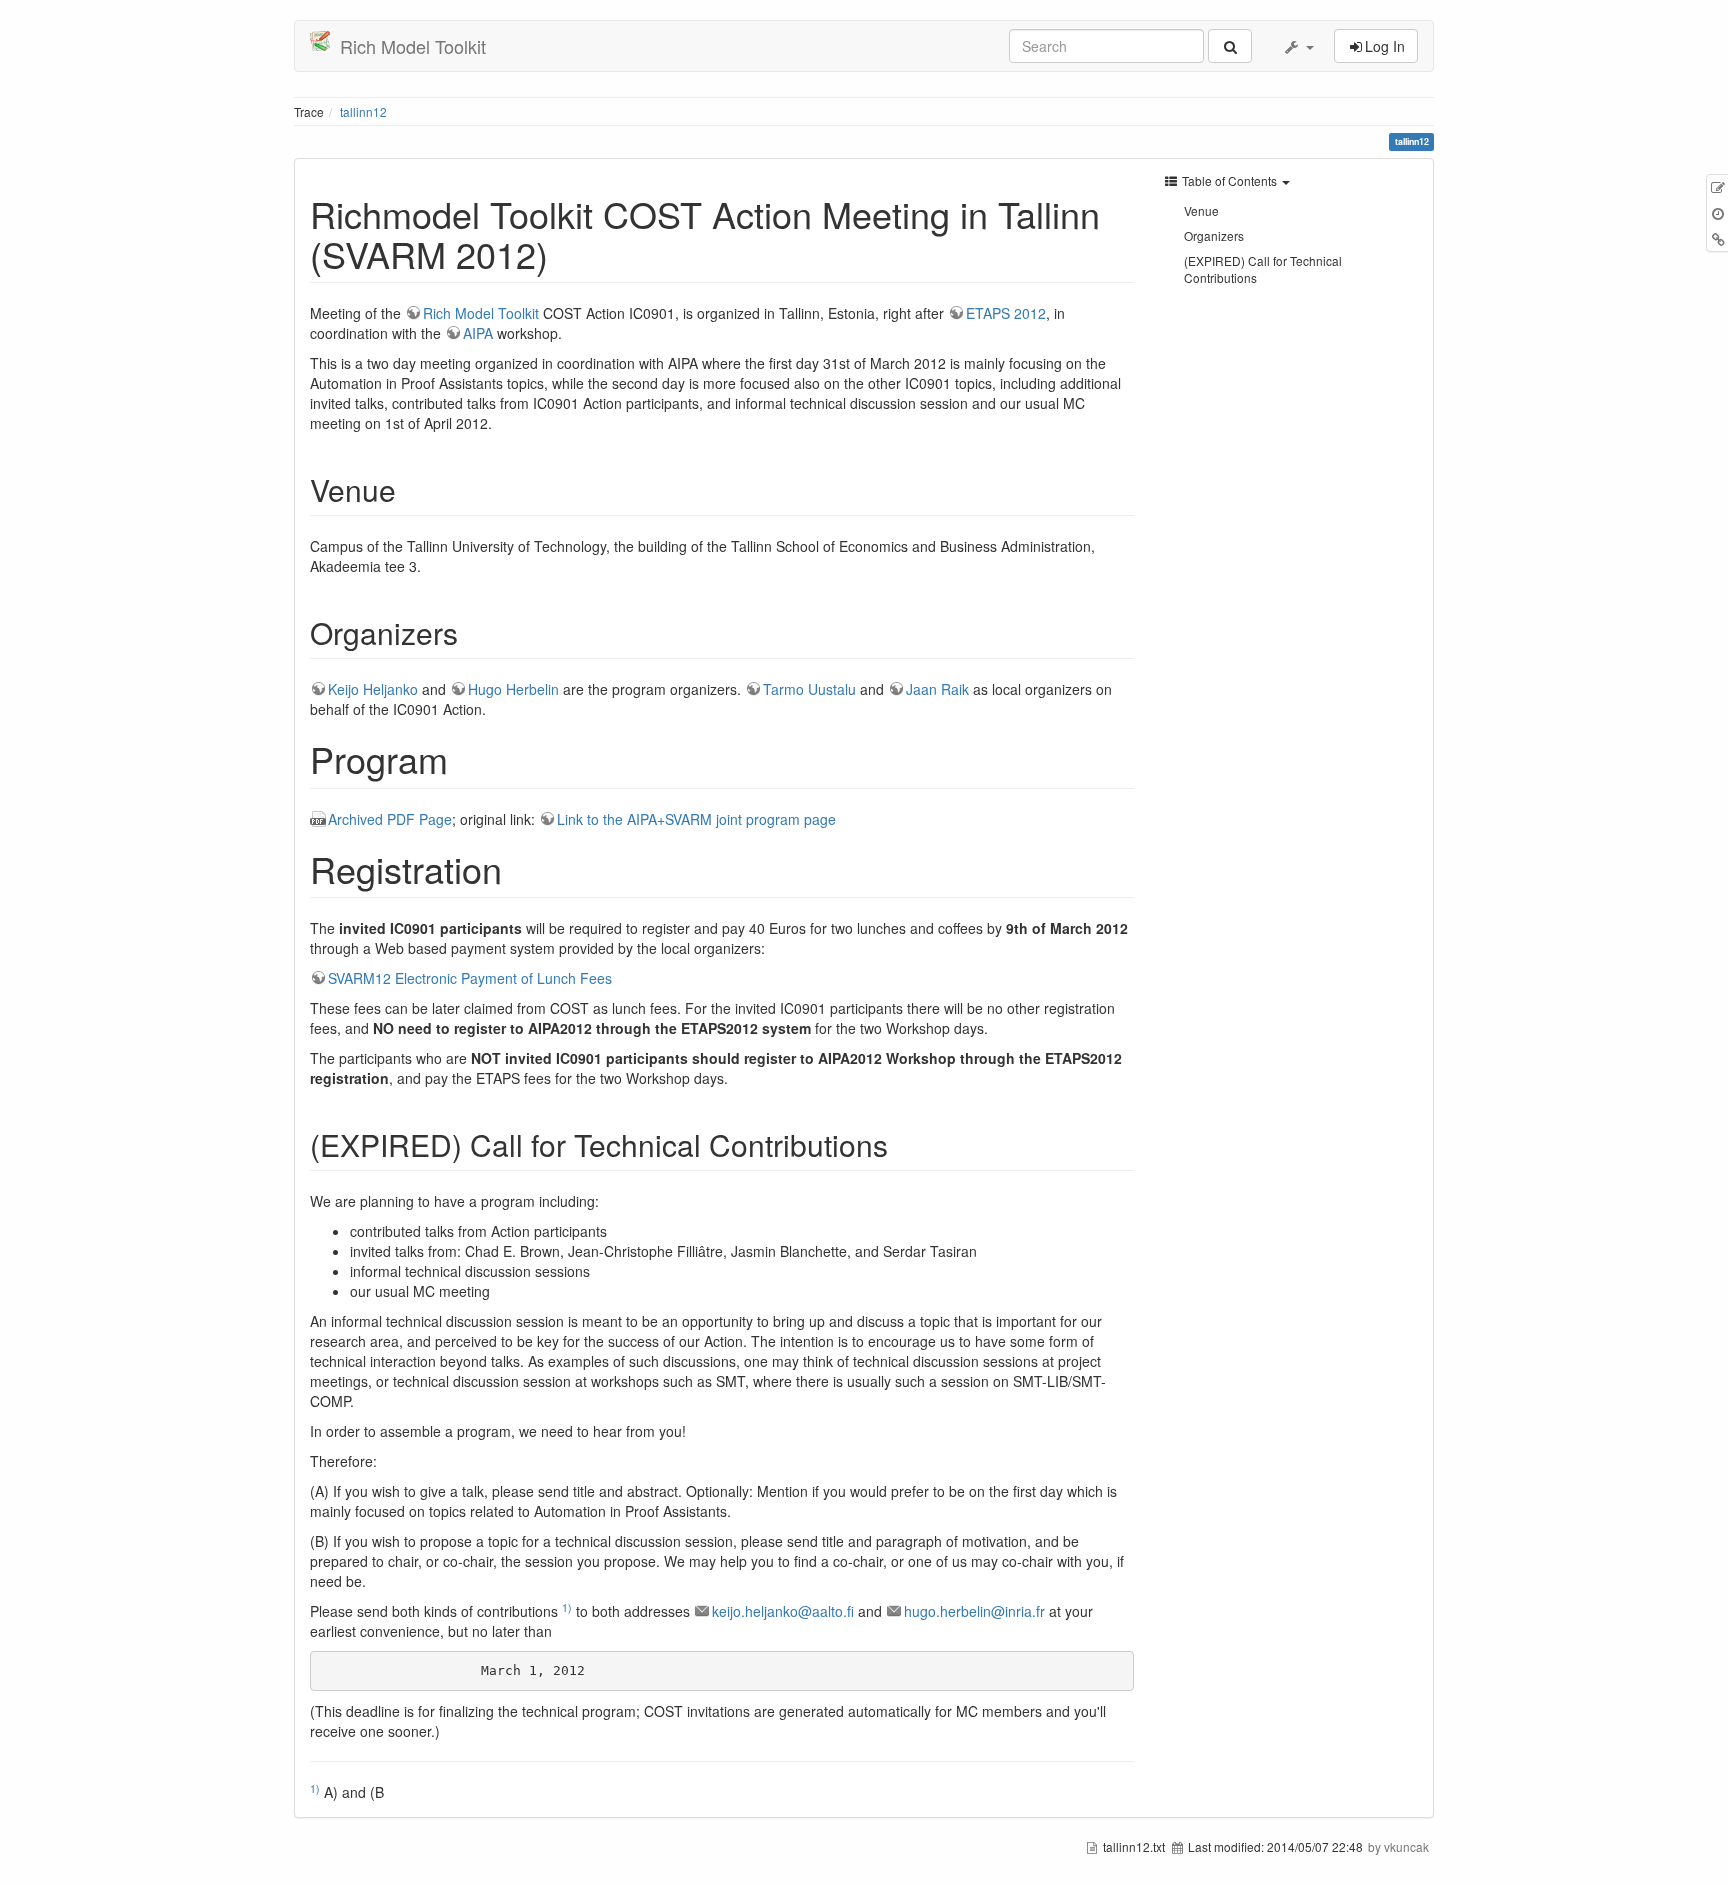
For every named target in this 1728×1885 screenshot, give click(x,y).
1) (567, 1607)
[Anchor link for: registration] (520, 868)
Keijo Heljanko (373, 689)
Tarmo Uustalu (809, 689)
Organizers (1214, 235)
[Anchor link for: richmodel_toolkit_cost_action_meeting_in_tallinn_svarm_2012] (566, 253)
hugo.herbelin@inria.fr (974, 1611)
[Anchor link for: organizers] (473, 632)
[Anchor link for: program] (466, 758)
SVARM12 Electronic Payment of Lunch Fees (470, 978)
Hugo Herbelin (513, 689)
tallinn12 (363, 111)
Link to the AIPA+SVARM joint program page (696, 819)
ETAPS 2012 (1006, 313)
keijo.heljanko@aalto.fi (783, 1611)
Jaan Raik (937, 689)
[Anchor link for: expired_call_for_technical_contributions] (903, 1144)
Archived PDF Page (390, 819)
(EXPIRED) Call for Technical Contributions (1263, 269)
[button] (1298, 46)
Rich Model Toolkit (481, 313)
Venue (1201, 210)
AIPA (478, 333)
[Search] (1230, 46)
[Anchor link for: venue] (411, 489)
